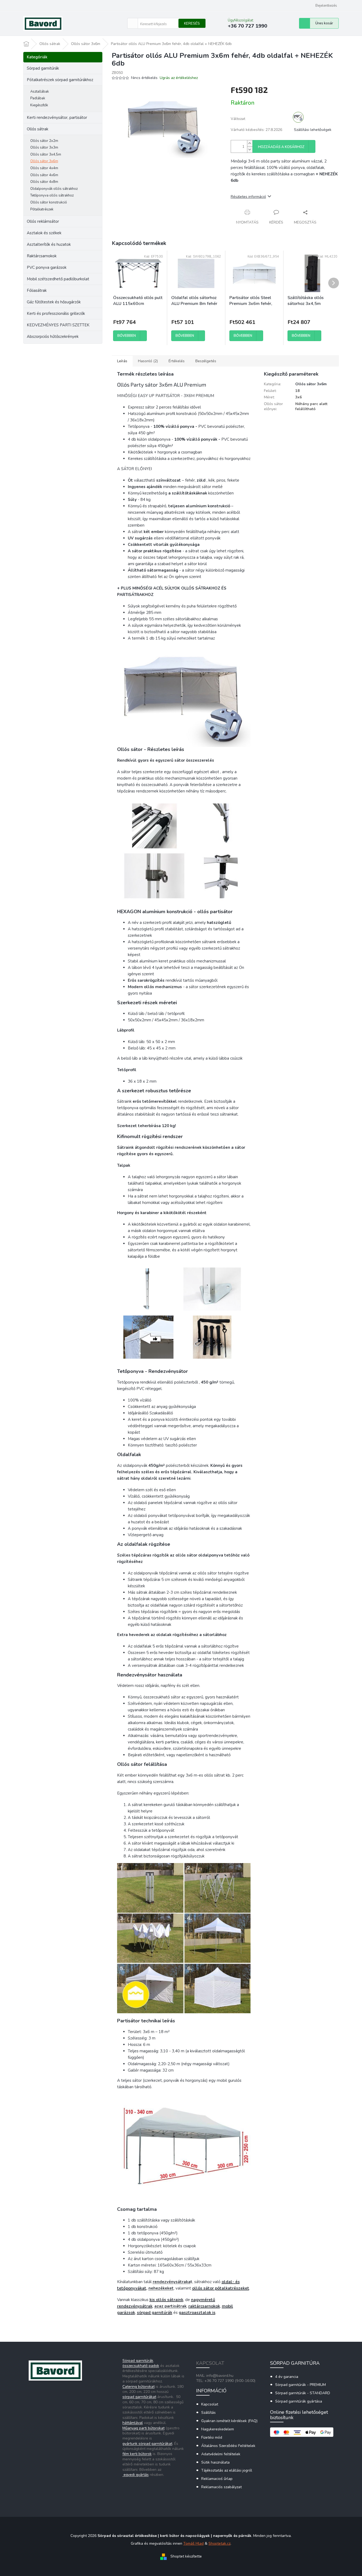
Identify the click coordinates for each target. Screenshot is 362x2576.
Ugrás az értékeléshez (179, 78)
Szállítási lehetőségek (313, 130)
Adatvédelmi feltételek (221, 2454)
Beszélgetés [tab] (206, 361)
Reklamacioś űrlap (217, 2479)
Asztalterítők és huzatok (49, 244)
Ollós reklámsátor (43, 221)
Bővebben (127, 336)
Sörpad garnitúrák (43, 68)
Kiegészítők (39, 105)
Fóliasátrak (37, 290)
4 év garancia (287, 2377)
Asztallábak (40, 92)
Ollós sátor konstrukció (49, 202)
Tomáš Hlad (193, 2543)
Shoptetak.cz (219, 2543)
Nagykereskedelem (218, 2429)
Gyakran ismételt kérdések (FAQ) (229, 2421)
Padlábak (38, 98)
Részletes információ (248, 197)
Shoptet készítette (186, 2557)
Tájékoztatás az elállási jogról (227, 2470)
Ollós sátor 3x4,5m (46, 154)
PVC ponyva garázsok (47, 267)
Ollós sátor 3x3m (44, 148)
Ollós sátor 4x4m (44, 168)
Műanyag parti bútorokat (143, 2428)
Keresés (192, 23)
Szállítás (208, 2413)
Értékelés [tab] (177, 361)
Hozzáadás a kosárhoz (281, 147)
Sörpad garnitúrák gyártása (299, 2401)
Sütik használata (215, 2462)
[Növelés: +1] (250, 143)
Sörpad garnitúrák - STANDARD (303, 2393)
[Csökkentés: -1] (250, 150)
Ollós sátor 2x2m (44, 141)
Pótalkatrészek (42, 209)
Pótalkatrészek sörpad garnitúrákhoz (60, 80)
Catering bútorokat (139, 2387)
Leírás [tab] (122, 361)
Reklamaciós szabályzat (221, 2487)
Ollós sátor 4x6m (44, 175)
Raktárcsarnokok (42, 256)
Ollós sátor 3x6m (44, 161)
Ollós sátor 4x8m (44, 182)
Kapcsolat (210, 2404)
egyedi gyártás (136, 2475)
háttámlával (133, 2423)
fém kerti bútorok (137, 2454)
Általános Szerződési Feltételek (228, 2446)
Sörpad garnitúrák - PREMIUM (301, 2385)
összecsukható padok (141, 2366)
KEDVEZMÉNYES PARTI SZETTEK (58, 325)
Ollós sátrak (38, 129)
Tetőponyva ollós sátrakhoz (52, 195)
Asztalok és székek (44, 233)
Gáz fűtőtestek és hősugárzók (54, 302)
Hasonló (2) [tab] (148, 361)
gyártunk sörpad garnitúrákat (147, 2444)
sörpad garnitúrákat (139, 2397)
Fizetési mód (212, 2437)
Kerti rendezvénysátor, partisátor (57, 118)
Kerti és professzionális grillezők (56, 313)
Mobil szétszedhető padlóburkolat (58, 279)
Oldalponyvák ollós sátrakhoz (54, 189)
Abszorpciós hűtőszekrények (53, 337)
